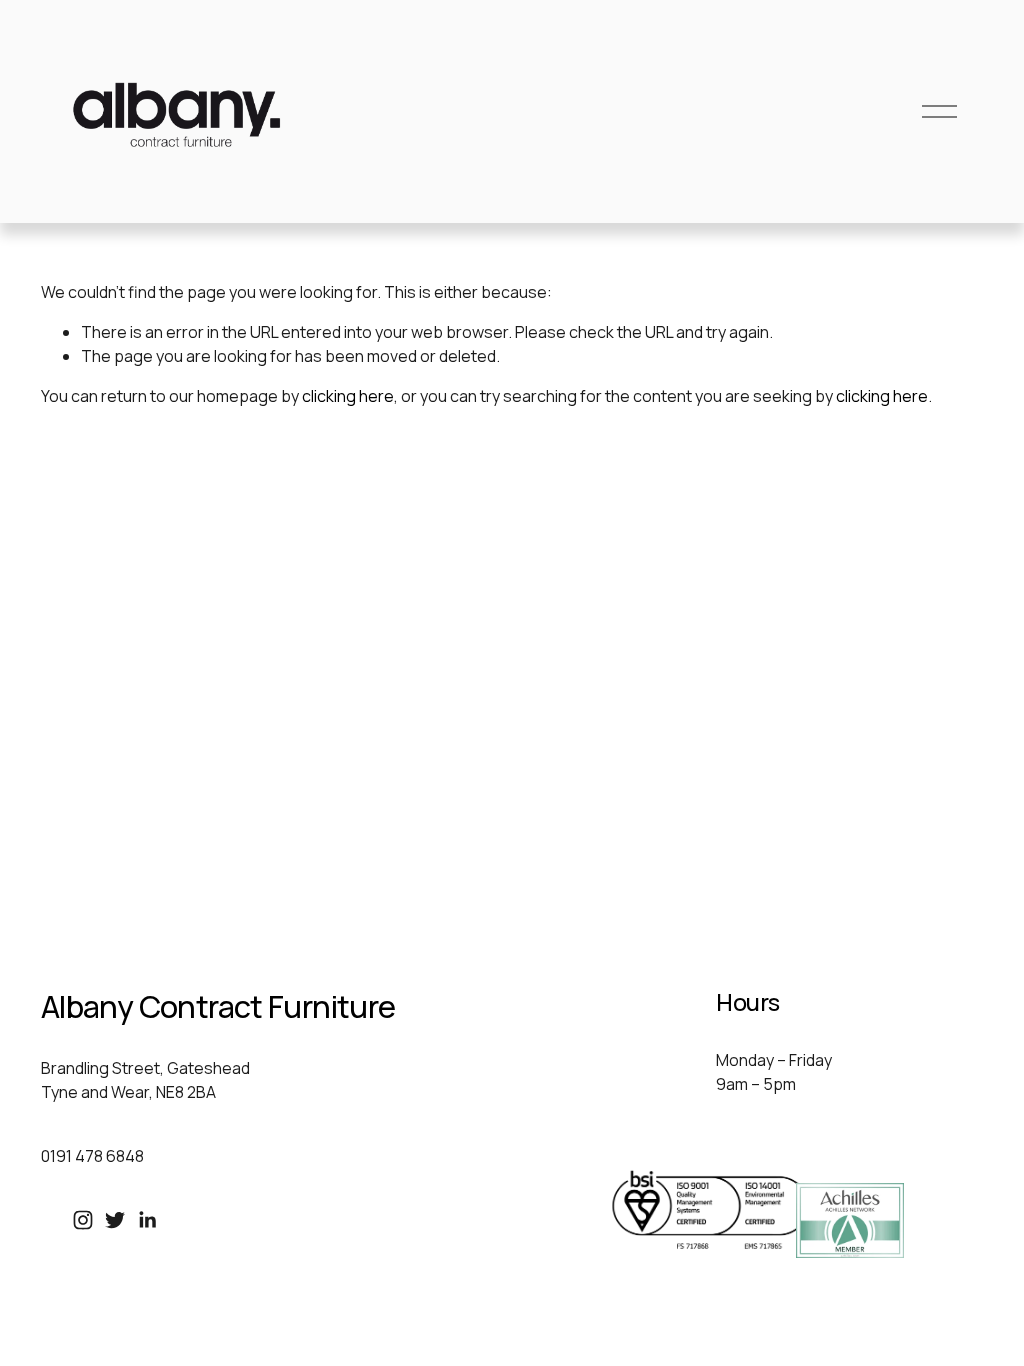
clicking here (348, 396)
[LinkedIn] (147, 1220)
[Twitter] (115, 1220)
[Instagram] (83, 1220)
